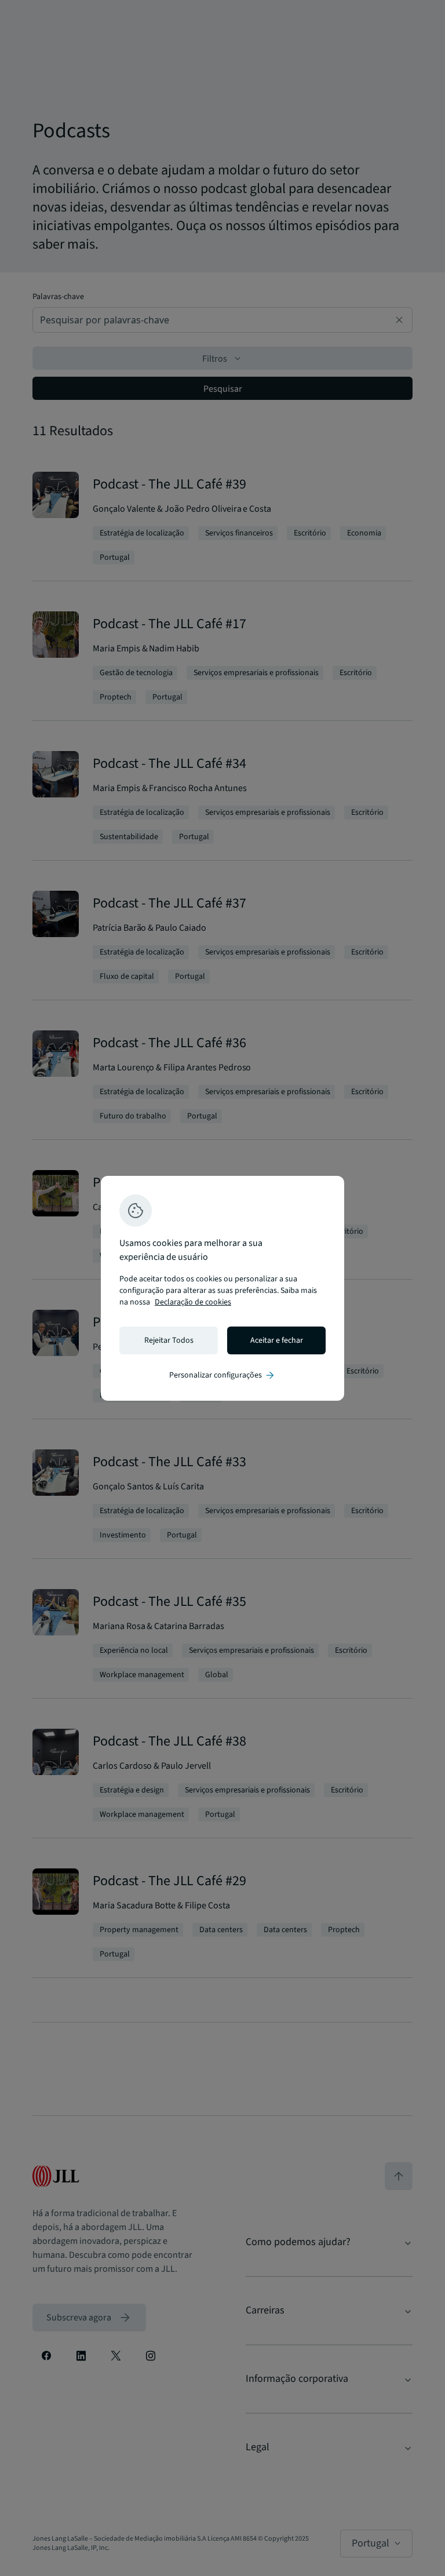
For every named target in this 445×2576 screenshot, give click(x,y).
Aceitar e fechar (277, 1340)
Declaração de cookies (193, 1302)
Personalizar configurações (222, 1375)
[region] (222, 1288)
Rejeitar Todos (169, 1340)
